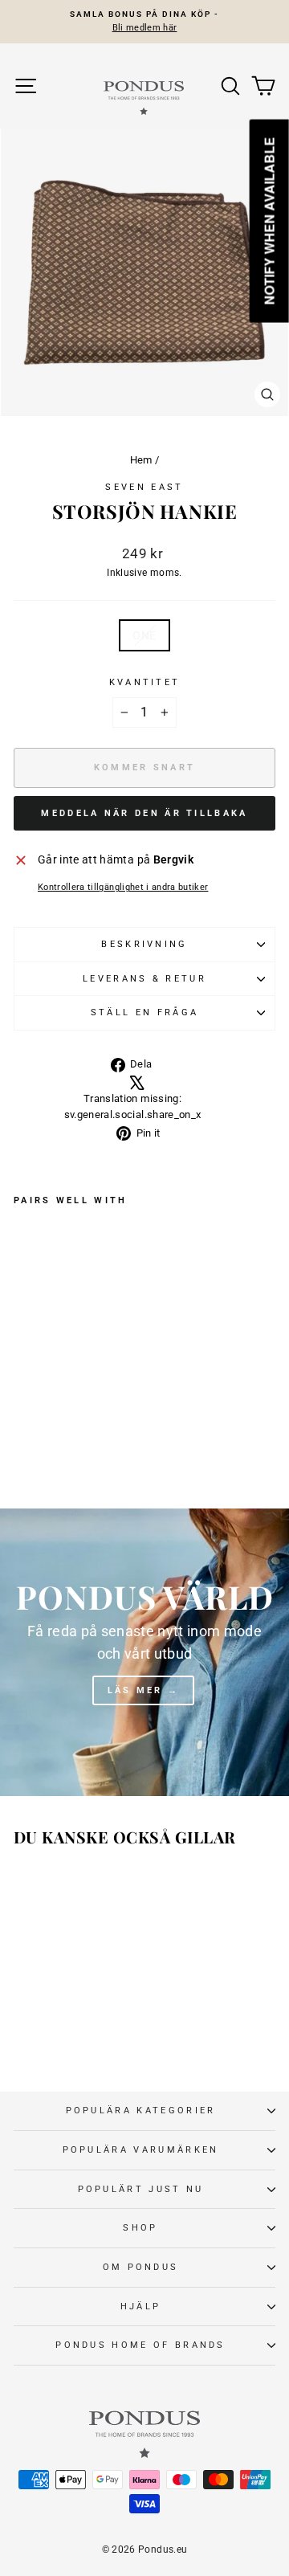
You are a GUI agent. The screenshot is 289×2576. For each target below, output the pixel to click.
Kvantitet (145, 682)
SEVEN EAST (144, 487)
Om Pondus (141, 2267)
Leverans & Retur (144, 979)
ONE (144, 635)
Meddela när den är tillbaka (144, 813)
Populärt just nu (141, 2189)
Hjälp (141, 2307)
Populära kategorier (141, 2111)
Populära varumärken (141, 2150)
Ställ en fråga (144, 1012)
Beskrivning (144, 944)
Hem (141, 460)
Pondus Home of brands (140, 2345)
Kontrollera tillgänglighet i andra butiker (123, 887)
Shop (140, 2228)
